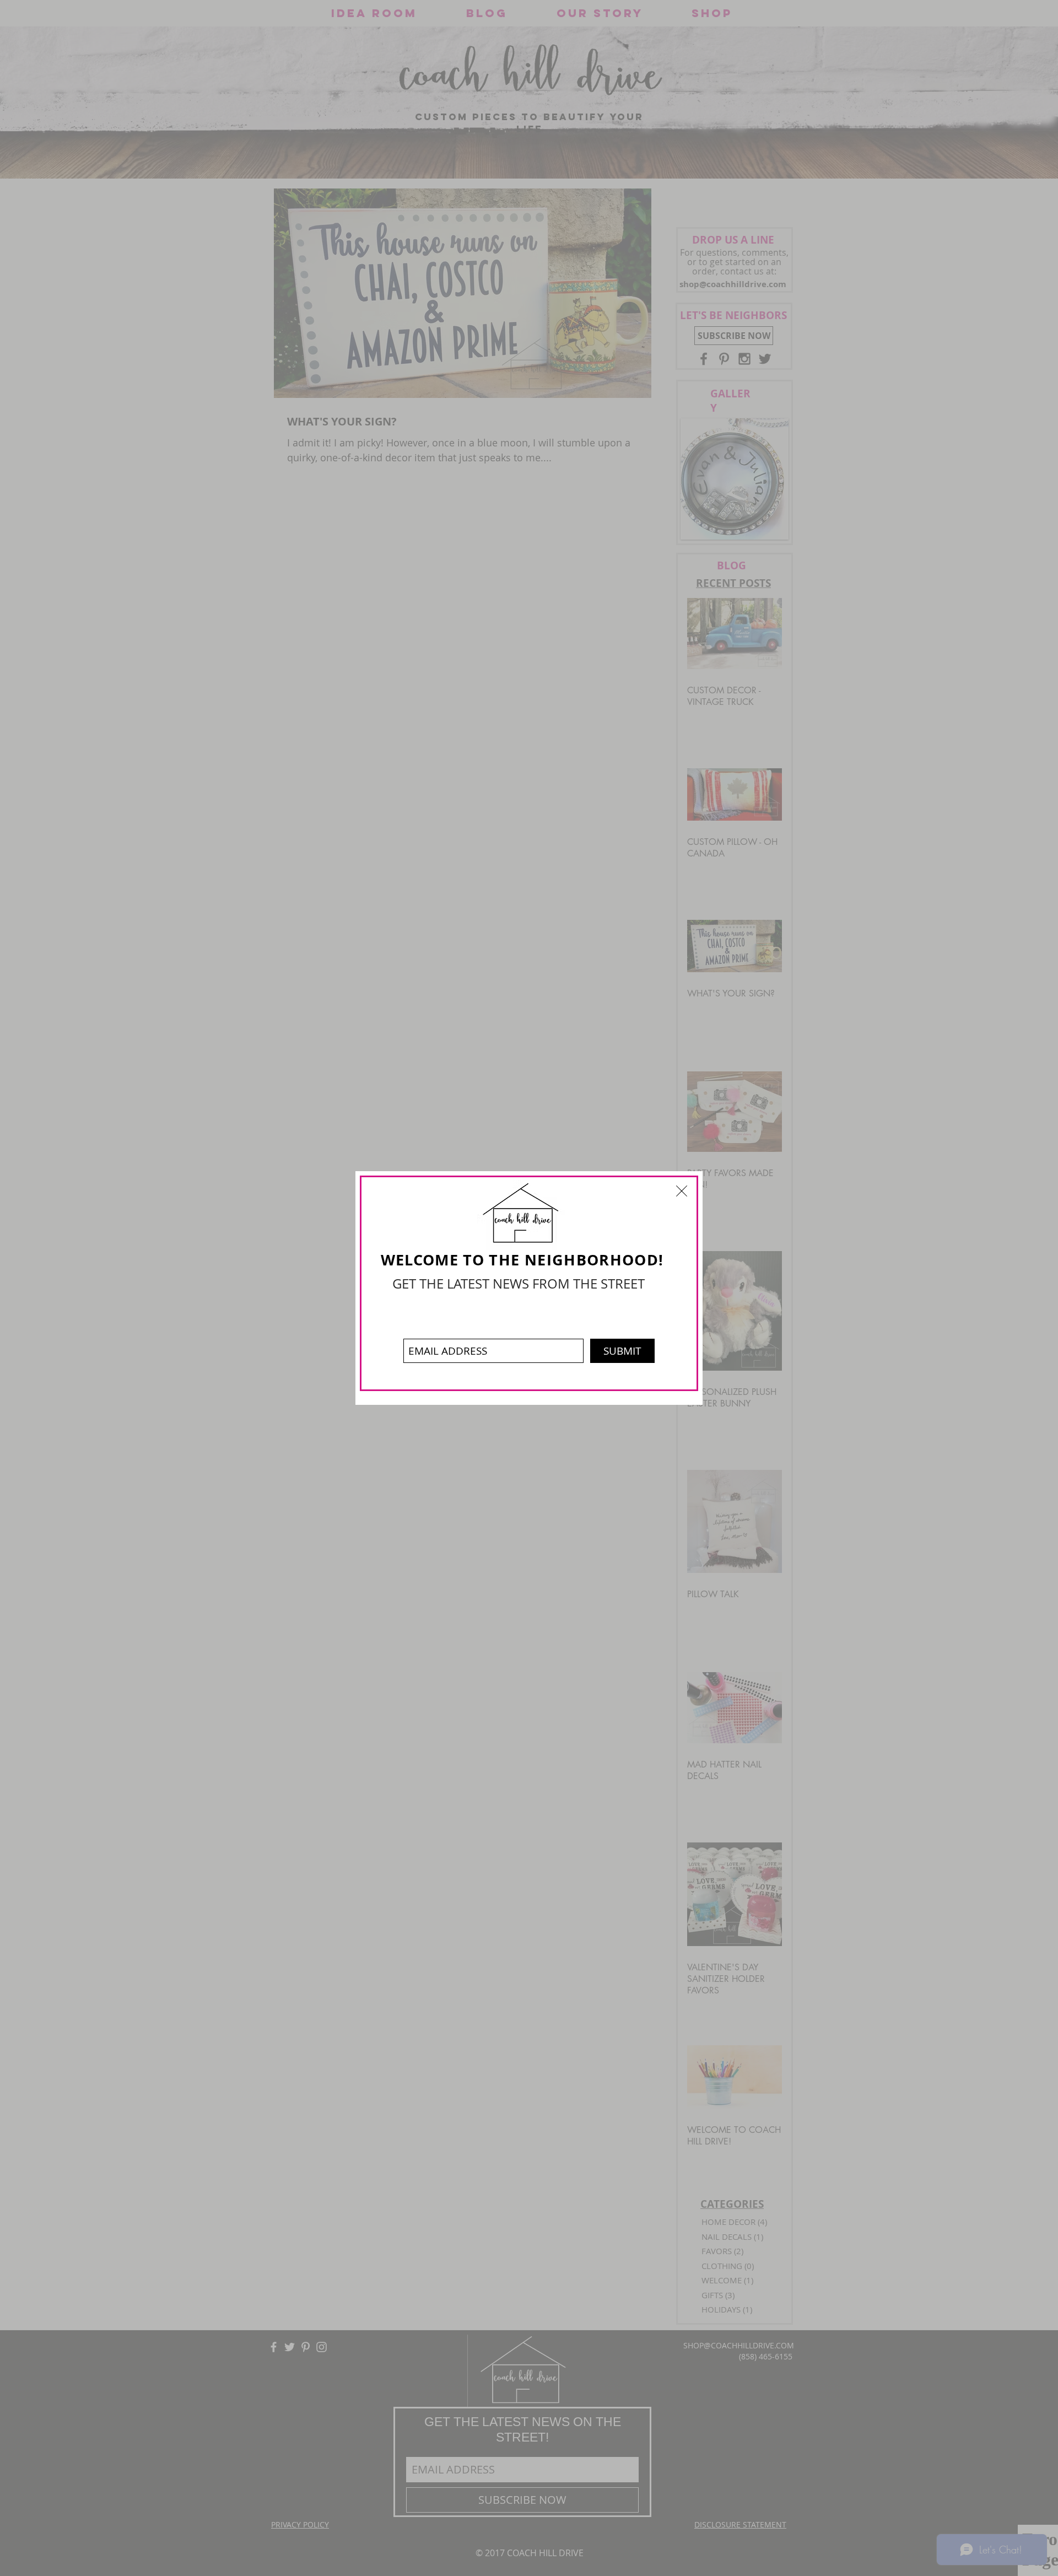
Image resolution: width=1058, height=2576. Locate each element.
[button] (682, 1191)
